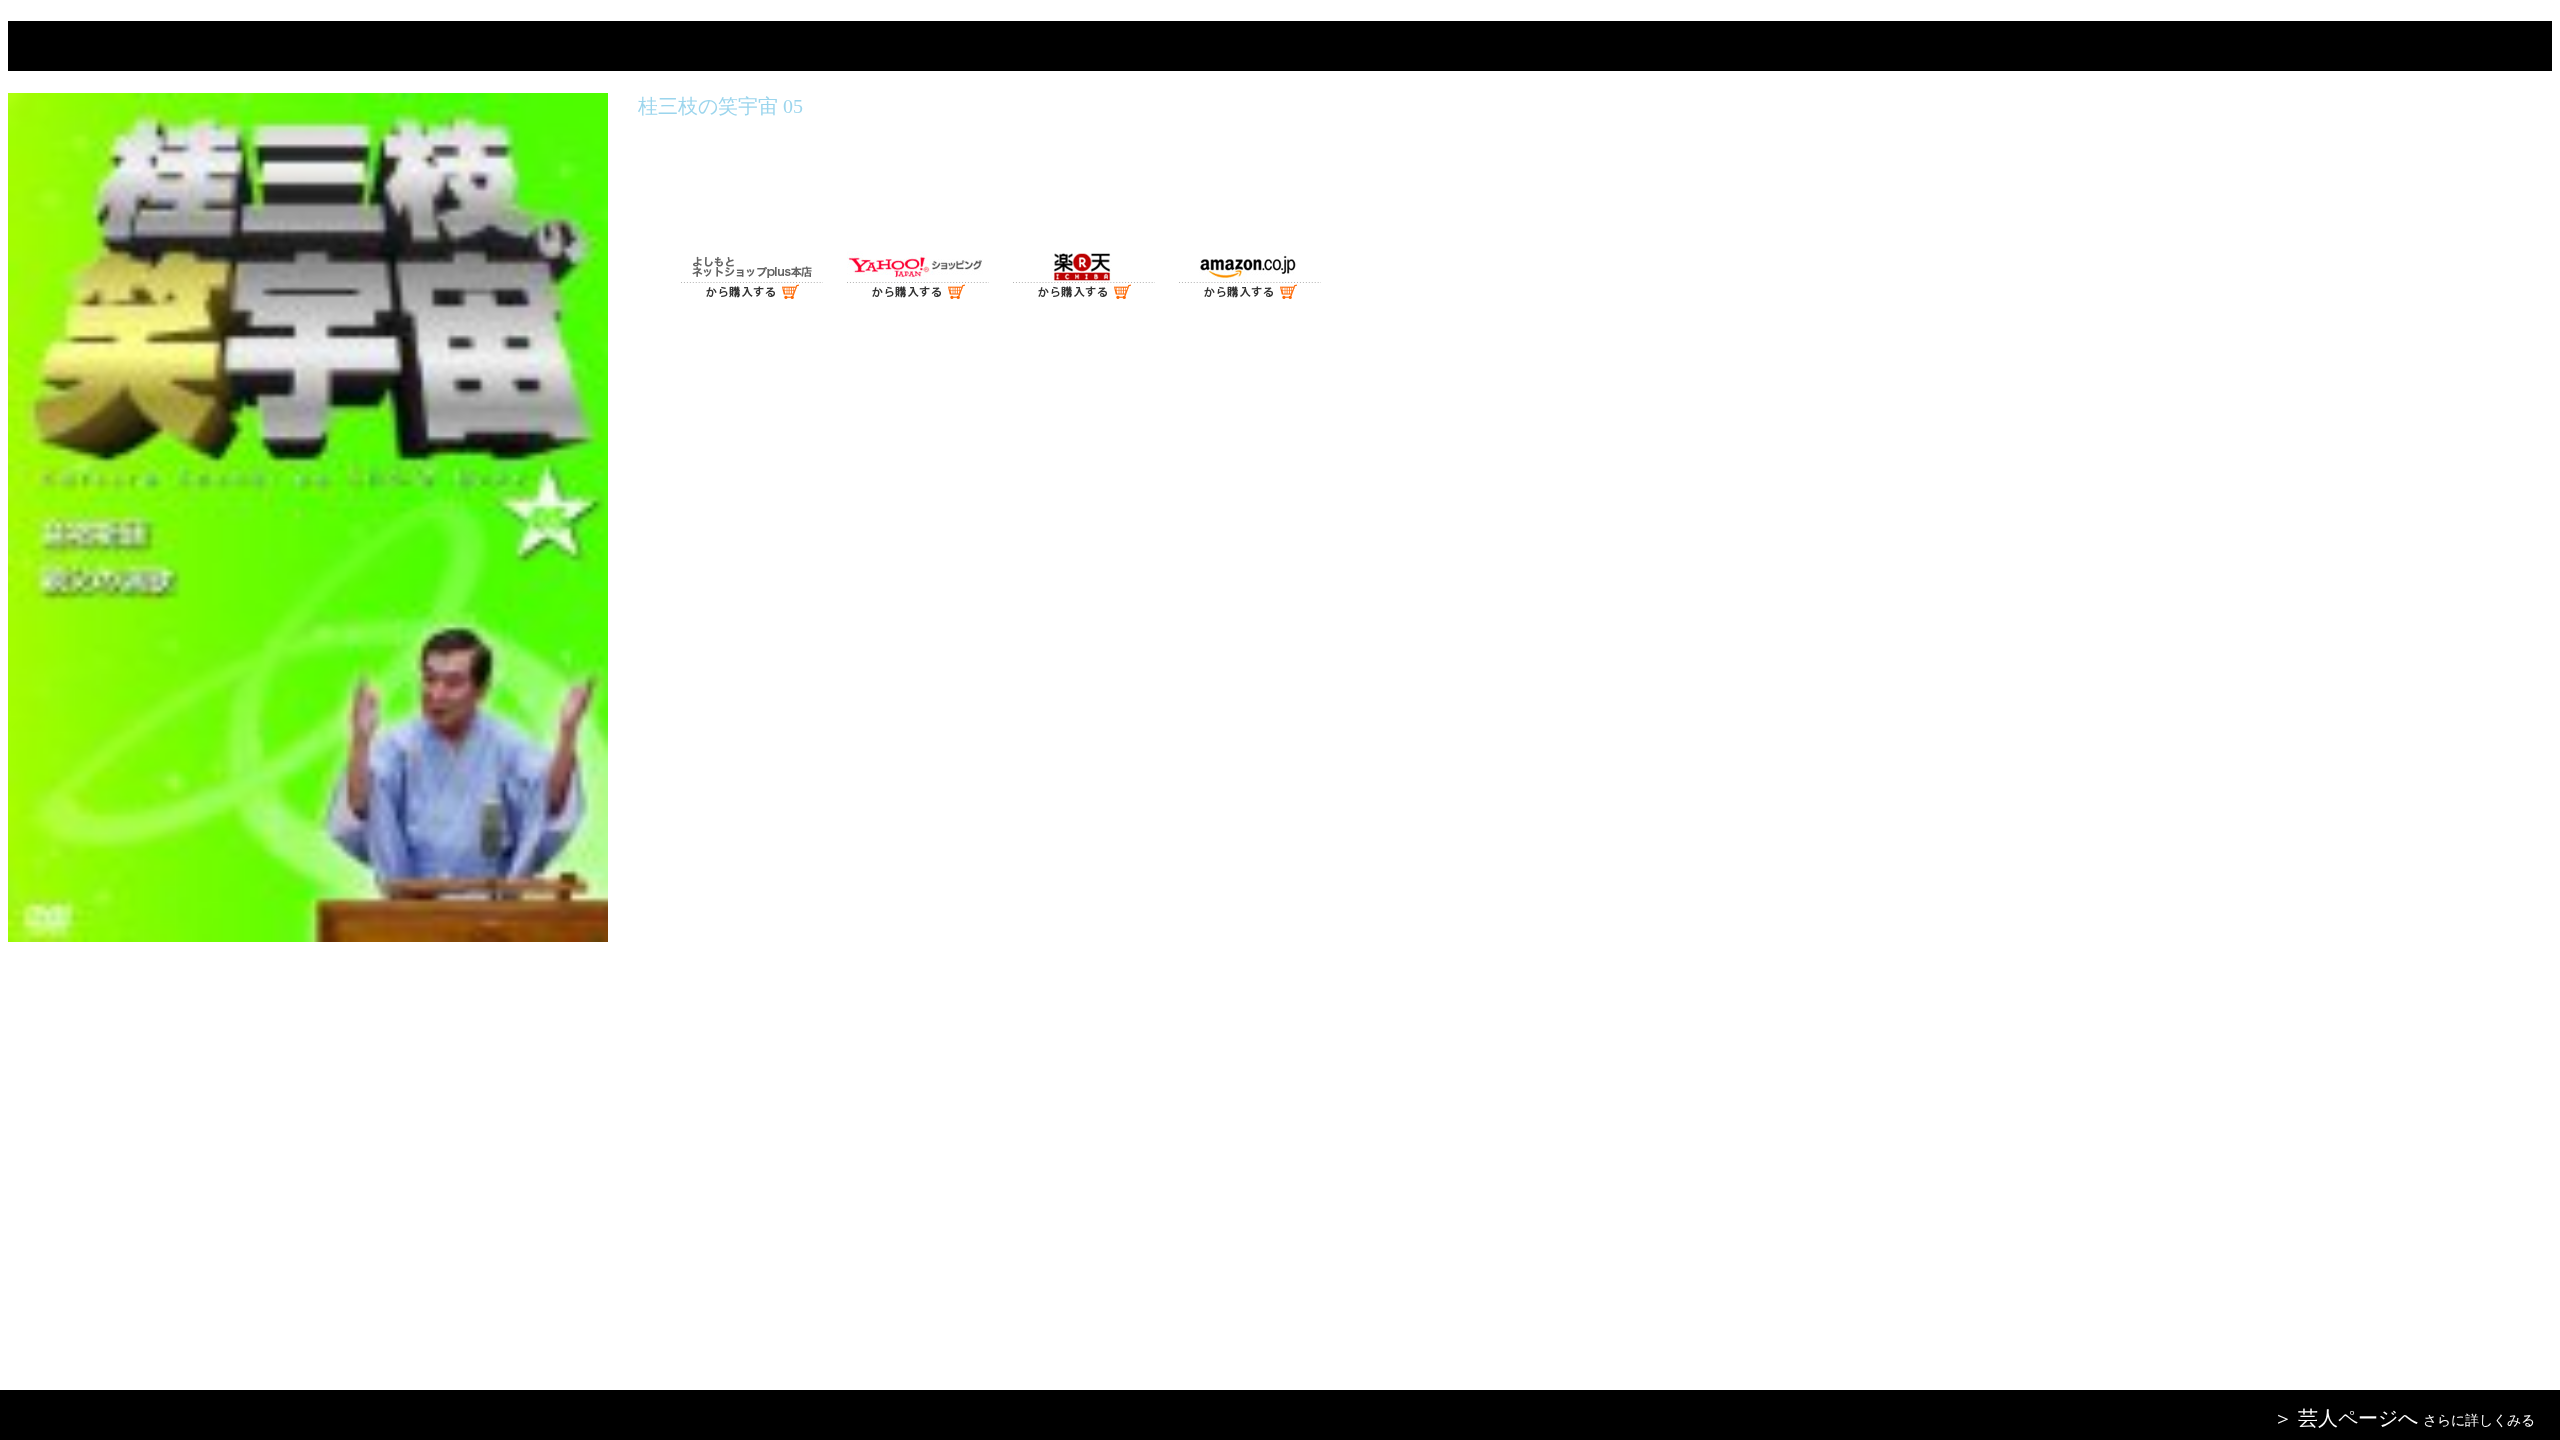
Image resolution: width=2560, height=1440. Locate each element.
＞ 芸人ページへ (2345, 1418)
